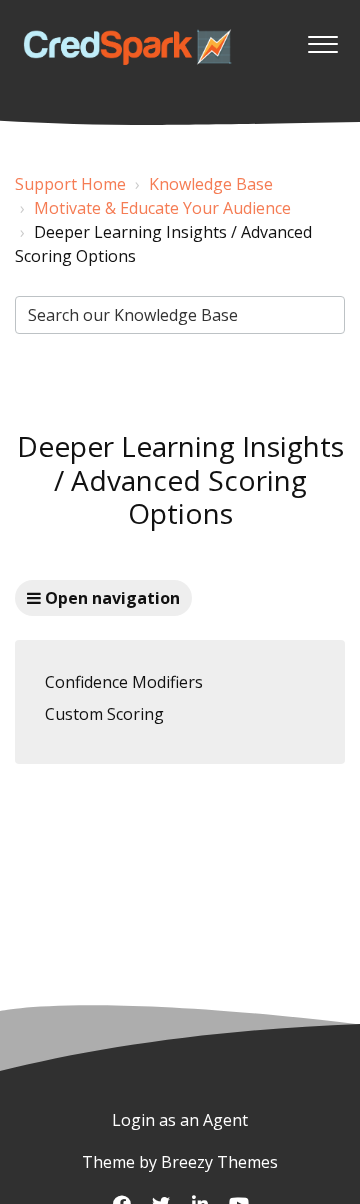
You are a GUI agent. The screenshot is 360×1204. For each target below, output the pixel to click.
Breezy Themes (219, 1162)
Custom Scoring (104, 714)
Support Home (70, 184)
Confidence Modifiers (124, 682)
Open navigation (110, 598)
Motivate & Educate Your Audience (162, 208)
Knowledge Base (211, 184)
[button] (322, 39)
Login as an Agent (180, 1120)
